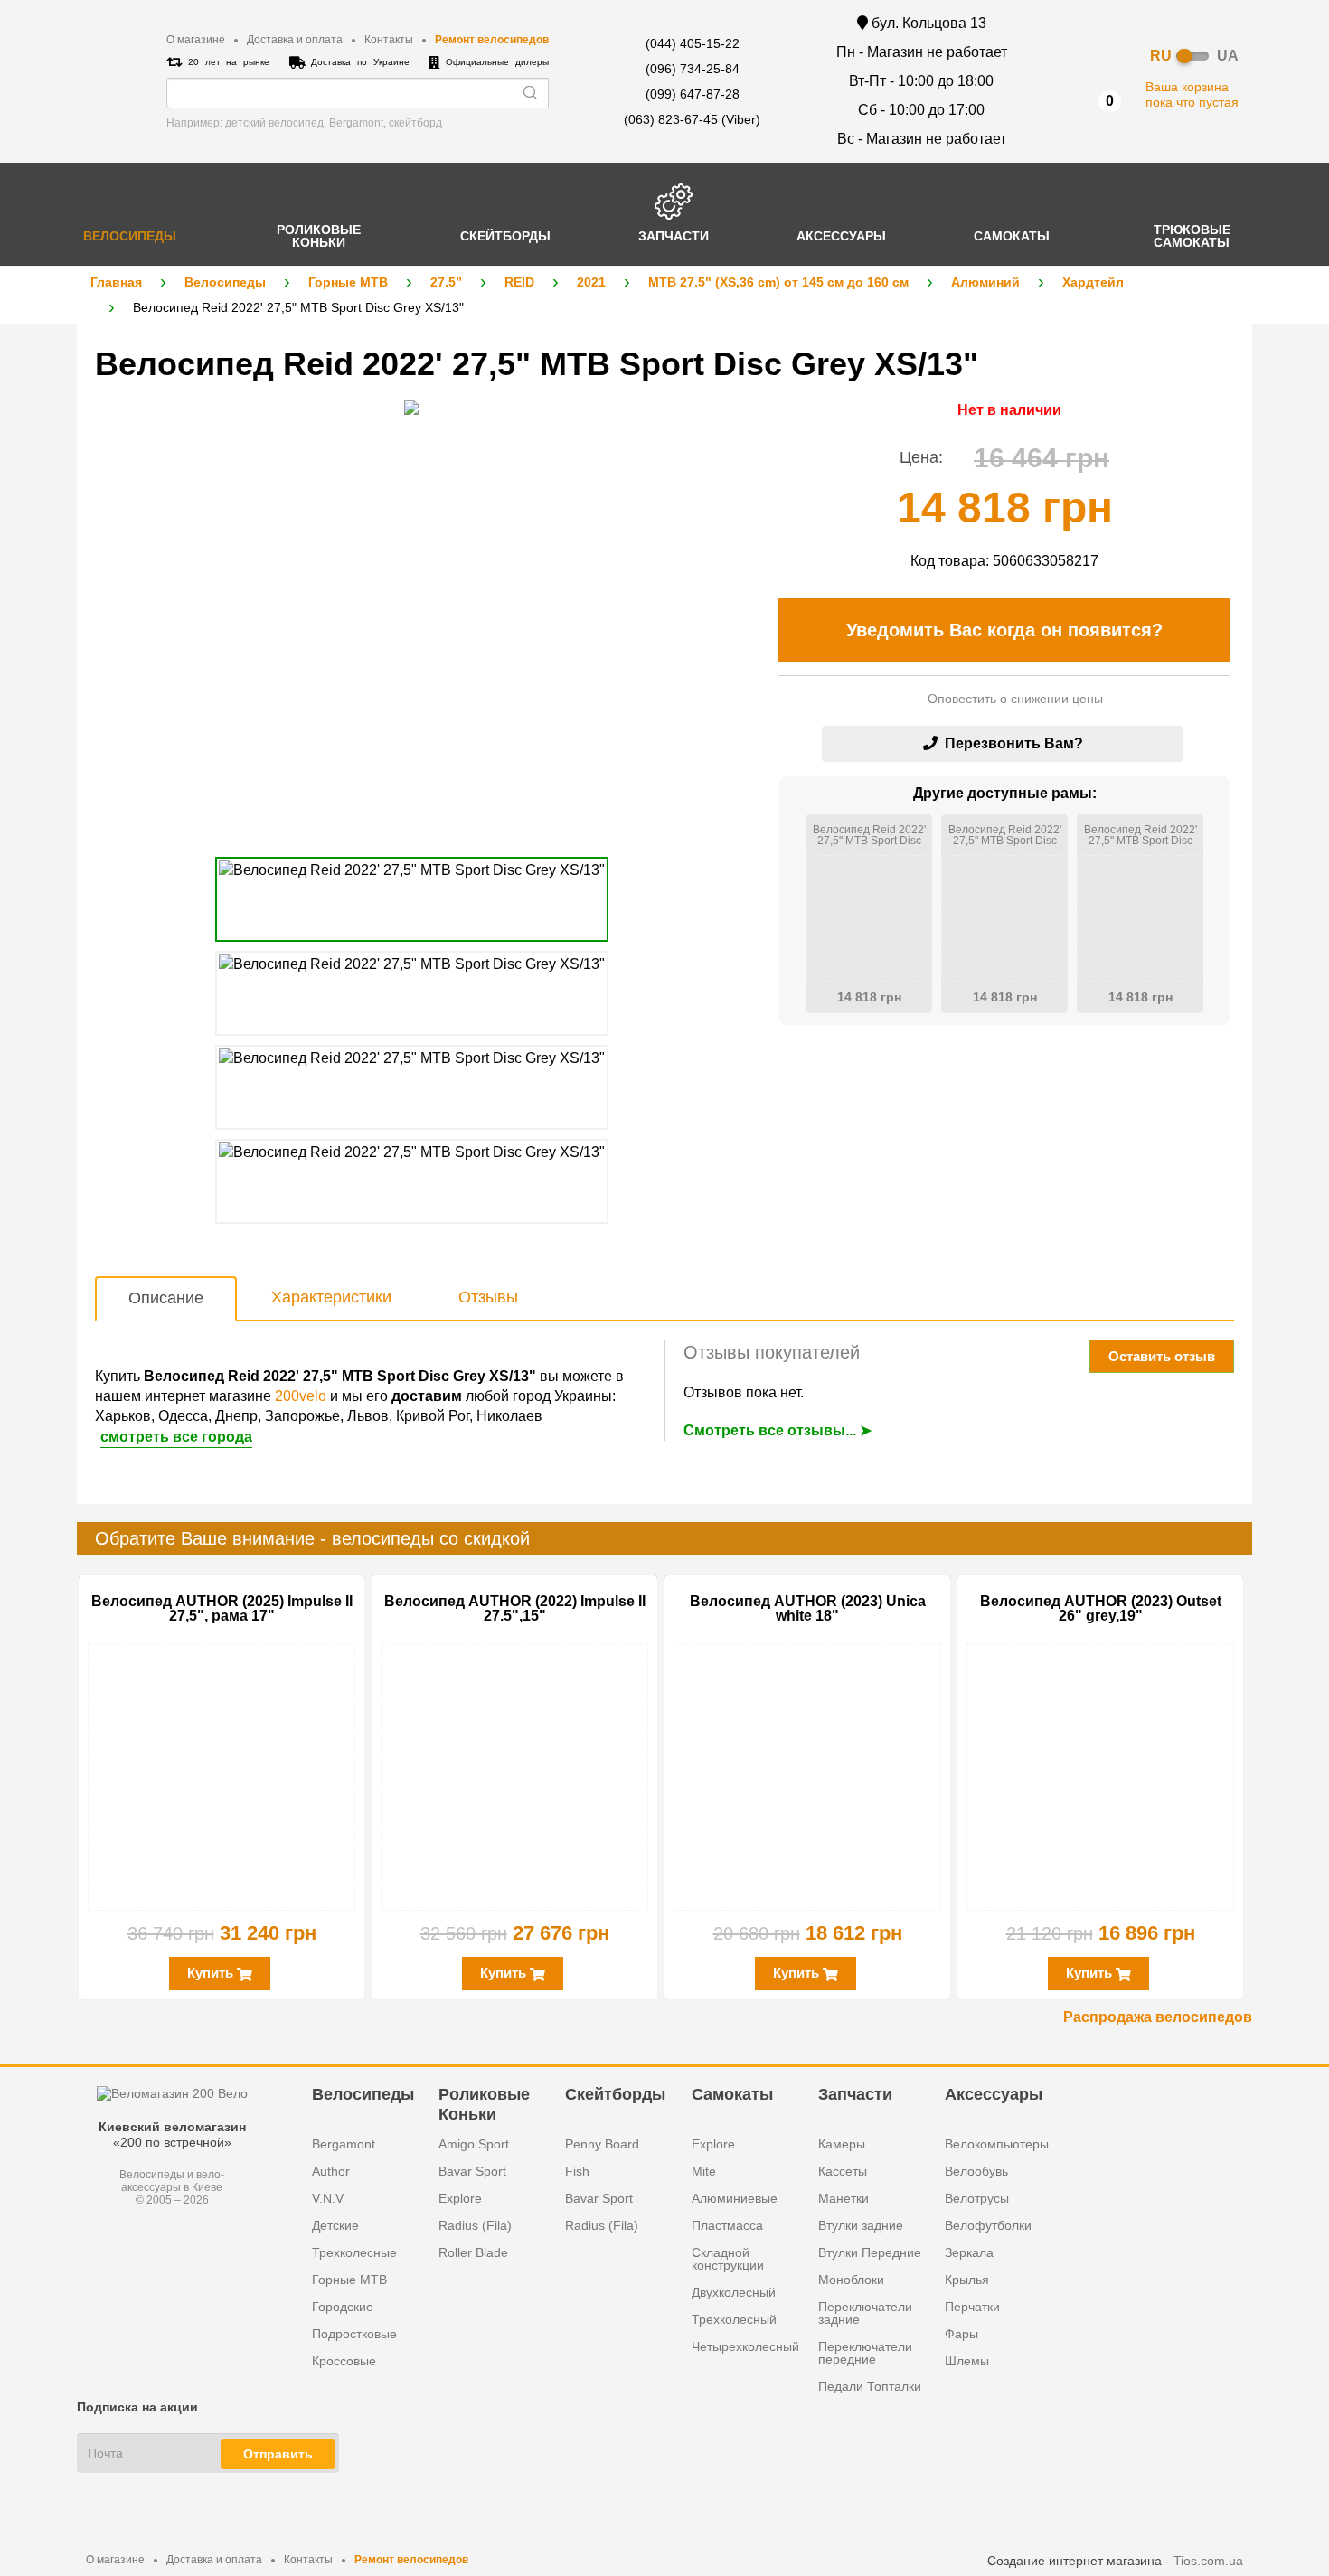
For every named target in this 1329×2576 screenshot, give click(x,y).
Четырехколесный (745, 2346)
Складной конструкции (728, 2259)
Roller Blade (473, 2252)
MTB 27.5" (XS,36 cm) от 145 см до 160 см (778, 282)
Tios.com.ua (1208, 2561)
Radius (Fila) (475, 2225)
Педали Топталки (870, 2386)
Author (331, 2171)
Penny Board (602, 2144)
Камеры (842, 2144)
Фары (961, 2334)
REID (519, 282)
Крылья (967, 2280)
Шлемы (967, 2361)
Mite (704, 2171)
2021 (591, 282)
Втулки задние (861, 2225)
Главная (116, 282)
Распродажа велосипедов (1158, 2017)
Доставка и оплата (295, 40)
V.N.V (328, 2198)
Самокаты (732, 2094)
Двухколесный (734, 2292)
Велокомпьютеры (997, 2144)
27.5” (446, 282)
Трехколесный (734, 2319)
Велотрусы (977, 2198)
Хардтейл (1093, 282)
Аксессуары (994, 2094)
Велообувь (976, 2171)
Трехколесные (354, 2252)
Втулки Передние (870, 2252)
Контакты (389, 40)
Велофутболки (988, 2225)
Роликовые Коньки (484, 2103)
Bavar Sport (472, 2171)
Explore (460, 2198)
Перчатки (972, 2307)
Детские (335, 2225)
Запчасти (855, 2094)
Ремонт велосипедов (492, 40)
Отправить (278, 2454)
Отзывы (488, 1297)
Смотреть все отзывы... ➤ (778, 1430)
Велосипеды (225, 282)
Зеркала (969, 2252)
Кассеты (843, 2171)
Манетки (844, 2198)
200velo (301, 1396)
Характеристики (331, 1297)
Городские (343, 2307)
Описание (166, 1298)
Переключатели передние (865, 2353)
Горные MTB (348, 282)
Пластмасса (727, 2225)
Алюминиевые (735, 2198)
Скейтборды (615, 2094)
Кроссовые (344, 2361)
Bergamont (344, 2144)
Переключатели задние (865, 2313)
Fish (577, 2171)
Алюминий (985, 282)
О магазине (196, 40)
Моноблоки (851, 2280)
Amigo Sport (474, 2144)
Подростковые (354, 2334)
